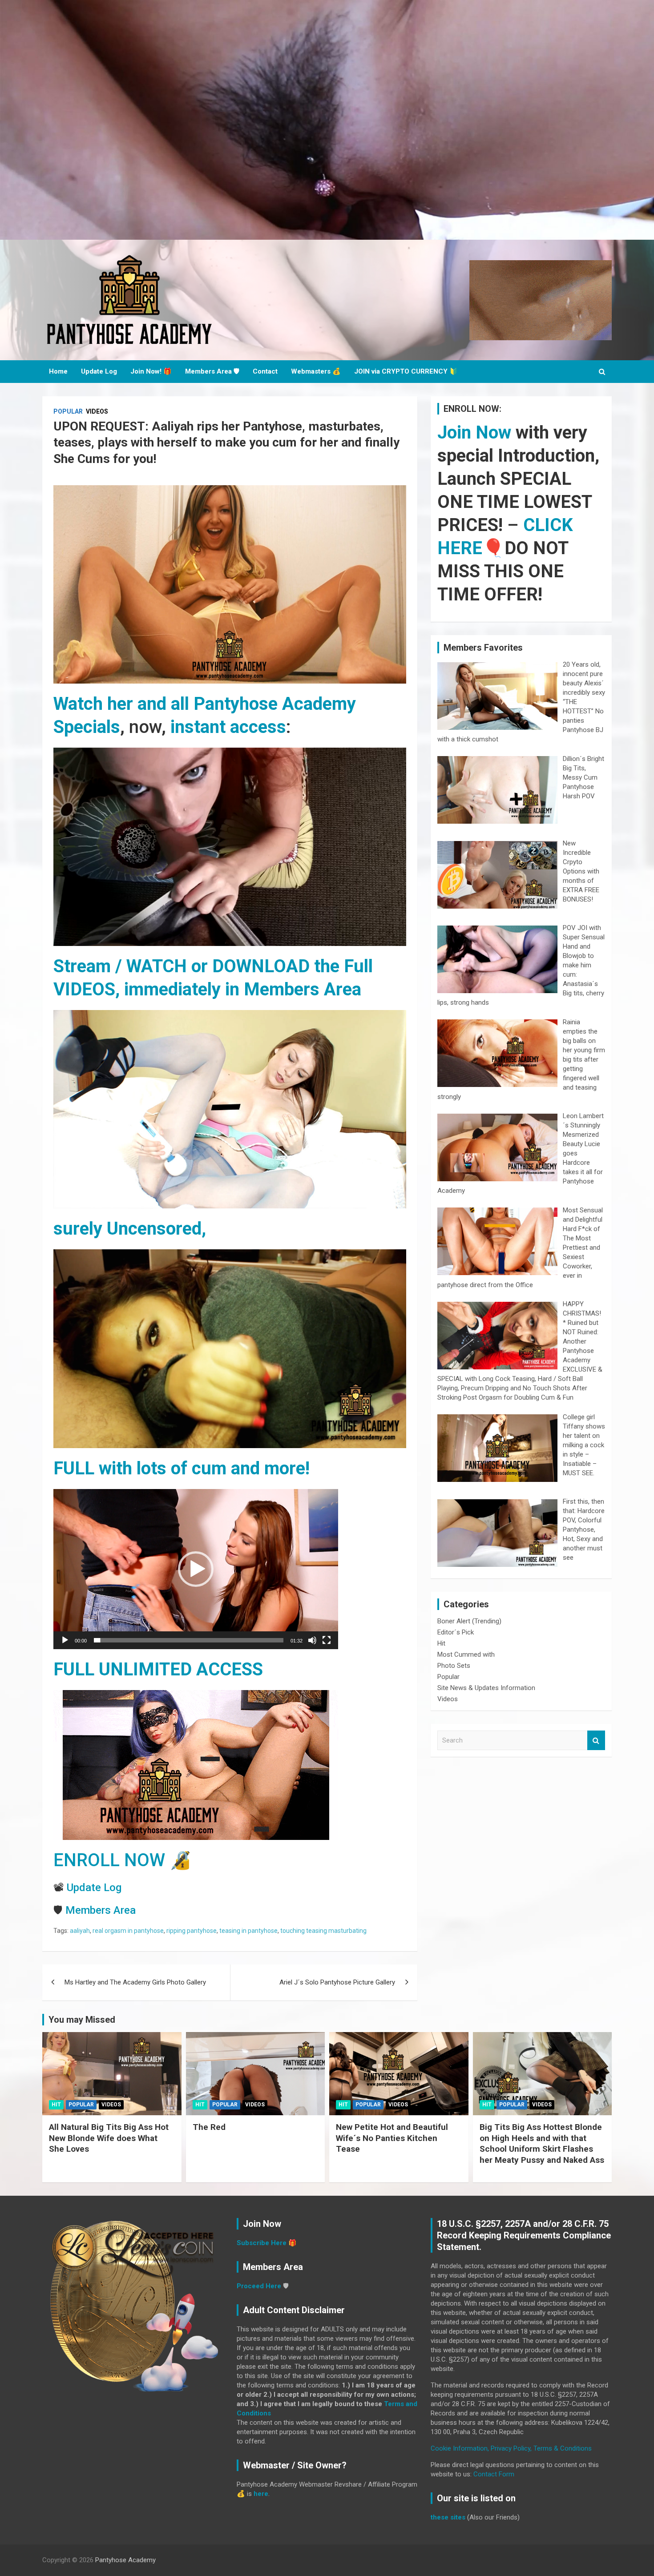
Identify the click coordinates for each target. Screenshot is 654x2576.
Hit (441, 1643)
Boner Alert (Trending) (469, 1621)
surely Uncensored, (130, 1229)
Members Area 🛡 (212, 371)
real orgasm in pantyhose (128, 1931)
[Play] (65, 1640)
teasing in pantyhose (248, 1931)
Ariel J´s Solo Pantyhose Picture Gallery (337, 1982)
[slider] (189, 1640)
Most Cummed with (466, 1654)
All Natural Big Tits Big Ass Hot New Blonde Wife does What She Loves (109, 2138)
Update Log (99, 371)
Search (596, 1741)
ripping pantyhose (192, 1931)
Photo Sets (454, 1666)
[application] (196, 1569)
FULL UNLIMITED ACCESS (158, 1669)
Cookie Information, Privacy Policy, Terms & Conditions (511, 2448)
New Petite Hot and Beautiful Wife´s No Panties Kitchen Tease (392, 2138)
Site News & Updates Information (486, 1688)
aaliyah (80, 1931)
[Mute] (312, 1640)
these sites (448, 2517)
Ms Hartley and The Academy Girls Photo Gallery (135, 1982)
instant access (228, 727)
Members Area (101, 1910)
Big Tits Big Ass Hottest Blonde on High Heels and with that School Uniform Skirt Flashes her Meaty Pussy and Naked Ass (542, 2143)
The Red (209, 2127)
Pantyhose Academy (125, 2560)
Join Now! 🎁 (151, 371)
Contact (265, 371)
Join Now (474, 433)
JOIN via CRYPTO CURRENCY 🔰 (406, 371)
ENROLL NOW (109, 1860)
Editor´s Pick (456, 1632)
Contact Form (494, 2474)
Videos (97, 411)
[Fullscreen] (327, 1640)
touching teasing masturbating (323, 1931)
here (261, 2494)
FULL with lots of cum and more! (182, 1468)
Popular (68, 411)
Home (58, 371)
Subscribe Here (262, 2243)
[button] (196, 1569)
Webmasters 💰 (316, 371)
